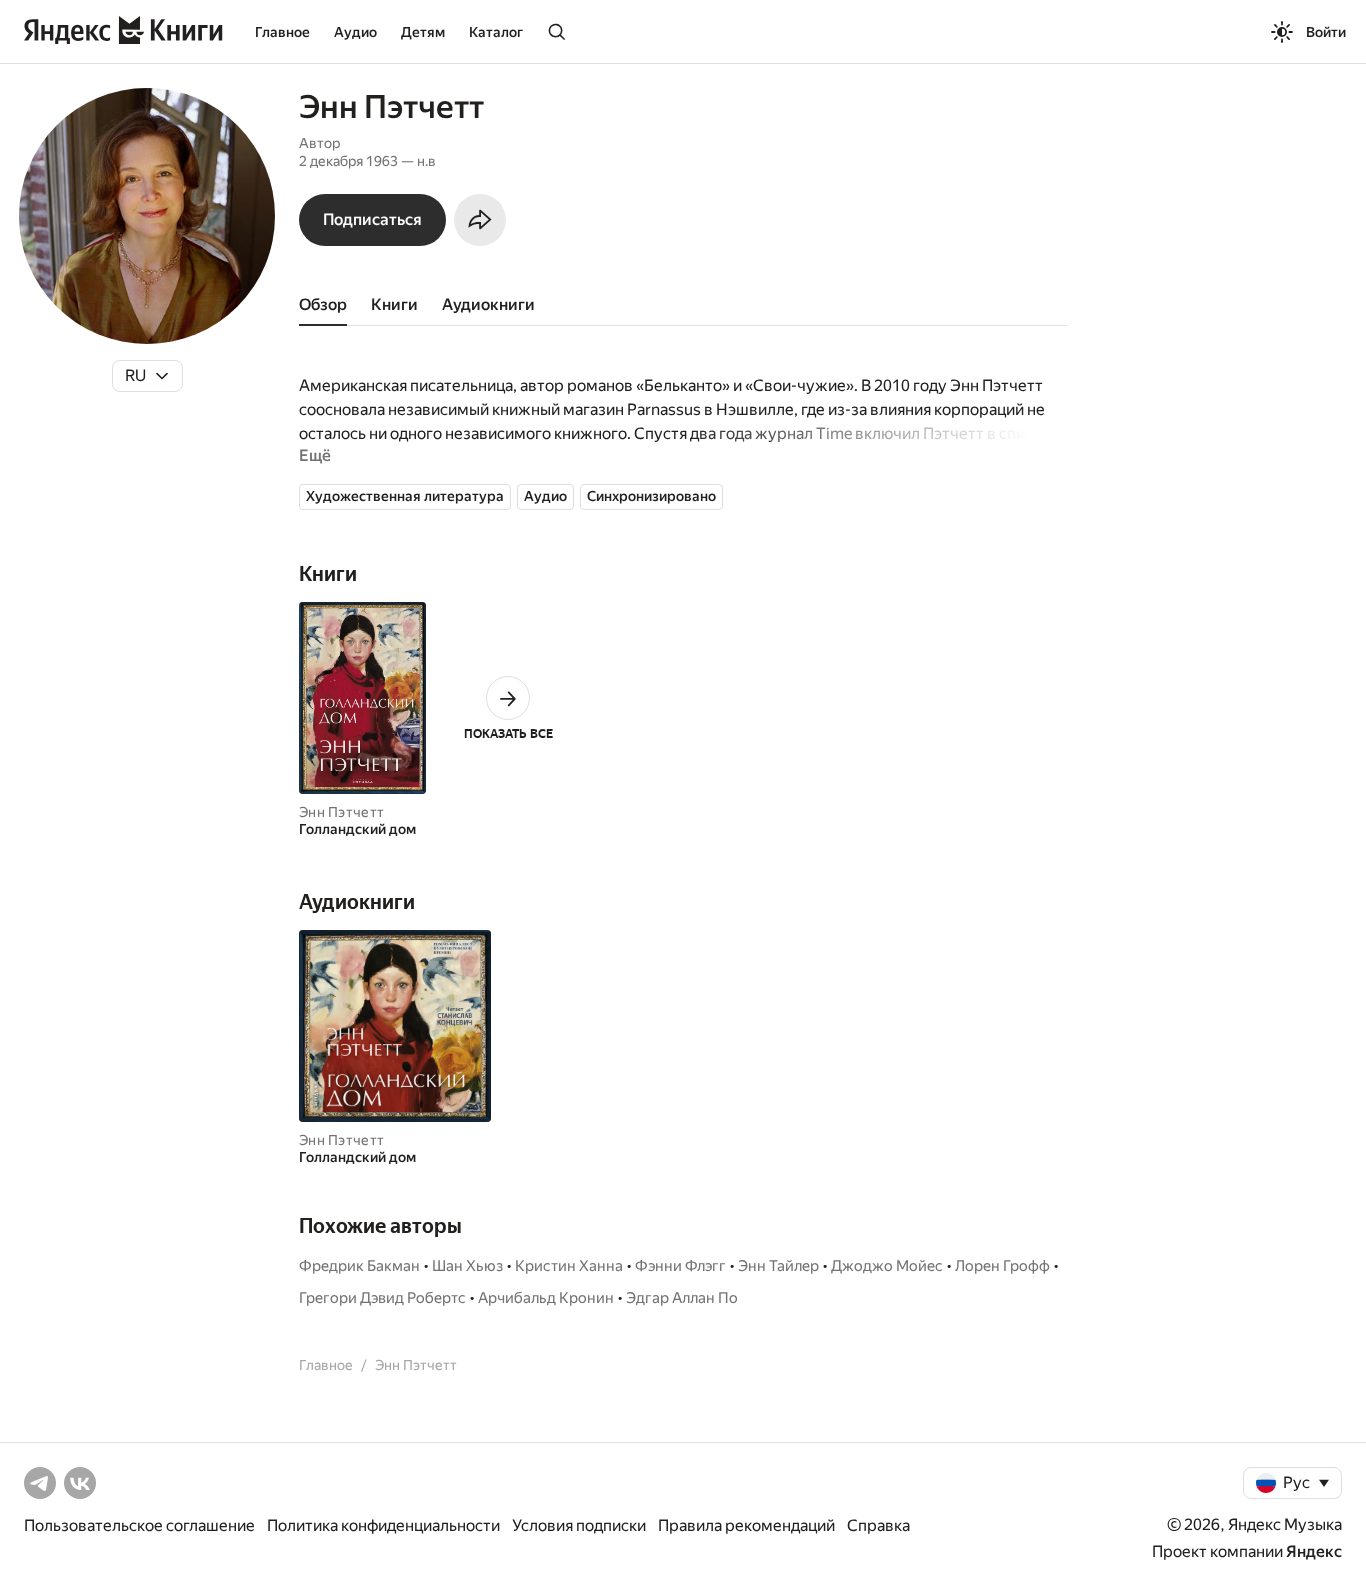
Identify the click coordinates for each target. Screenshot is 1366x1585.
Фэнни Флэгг (680, 1266)
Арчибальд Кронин (546, 1298)
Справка (878, 1525)
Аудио (355, 32)
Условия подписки (579, 1525)
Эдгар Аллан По (682, 1298)
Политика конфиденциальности (383, 1525)
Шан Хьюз (467, 1266)
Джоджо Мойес (887, 1266)
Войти (1326, 32)
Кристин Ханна (569, 1266)
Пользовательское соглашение (139, 1525)
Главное (282, 32)
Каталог (496, 32)
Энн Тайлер (778, 1266)
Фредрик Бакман (359, 1266)
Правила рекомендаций (746, 1525)
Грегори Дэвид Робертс (382, 1298)
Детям (423, 32)
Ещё (315, 455)
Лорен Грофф (1002, 1266)
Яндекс (1314, 1551)
